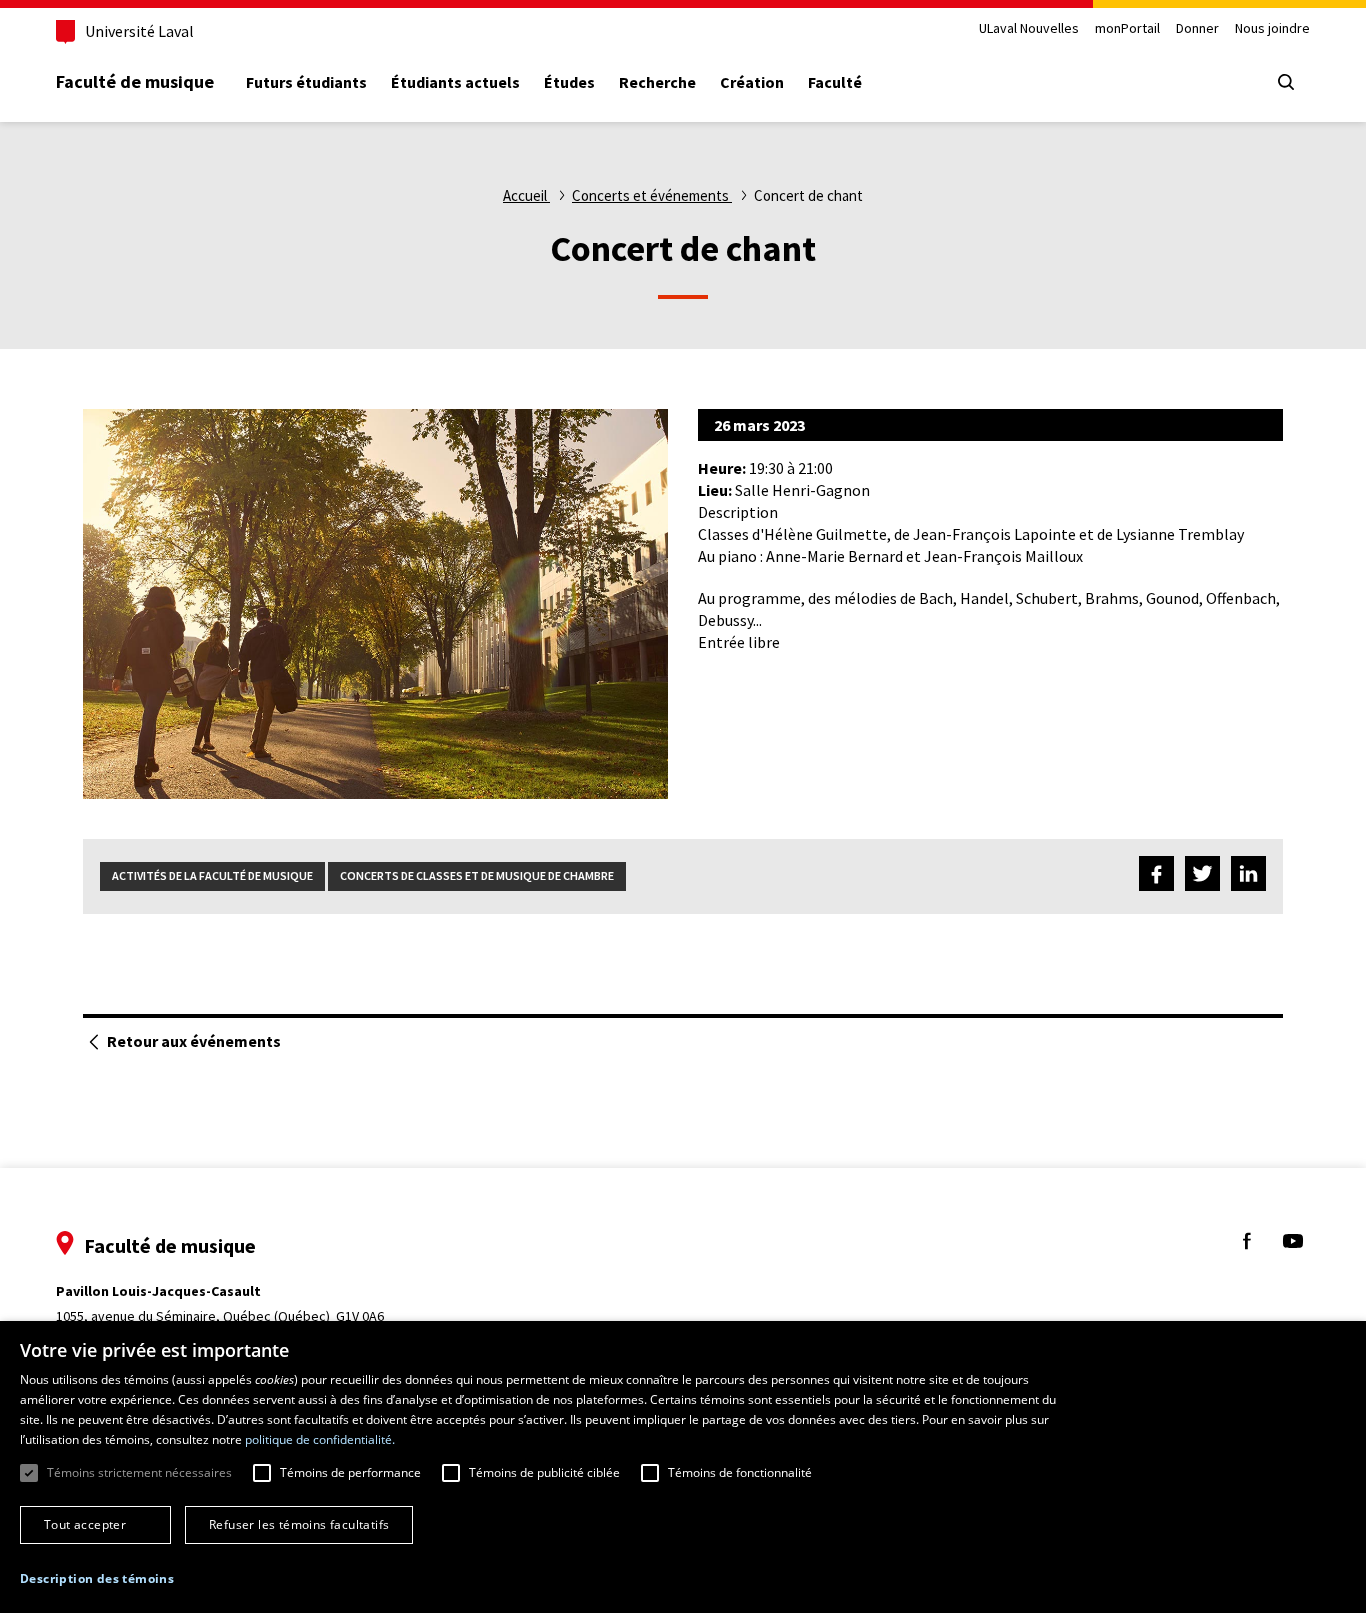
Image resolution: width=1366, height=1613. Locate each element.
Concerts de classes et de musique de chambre (477, 875)
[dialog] (683, 1467)
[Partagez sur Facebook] (1156, 876)
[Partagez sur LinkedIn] (1248, 876)
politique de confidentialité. (320, 1439)
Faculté (835, 82)
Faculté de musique (135, 81)
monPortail (1127, 28)
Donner (1197, 28)
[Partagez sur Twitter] (1202, 876)
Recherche (657, 82)
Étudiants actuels (455, 82)
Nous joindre (1272, 28)
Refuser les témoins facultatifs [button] (299, 1524)
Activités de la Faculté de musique (212, 875)
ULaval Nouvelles (1029, 28)
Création (752, 82)
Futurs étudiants (306, 82)
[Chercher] (1286, 82)
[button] (97, 1579)
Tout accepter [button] (85, 1524)
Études (569, 82)
